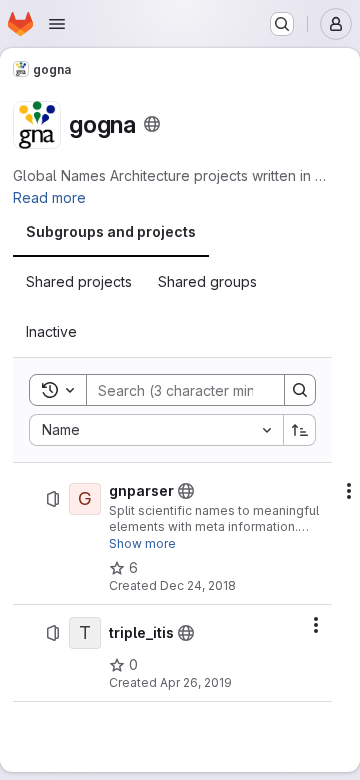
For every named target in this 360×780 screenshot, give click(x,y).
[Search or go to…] (282, 24)
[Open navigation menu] (57, 24)
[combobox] (156, 430)
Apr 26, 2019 (196, 682)
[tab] (111, 232)
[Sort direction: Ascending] (300, 430)
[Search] (300, 390)
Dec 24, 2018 (198, 585)
